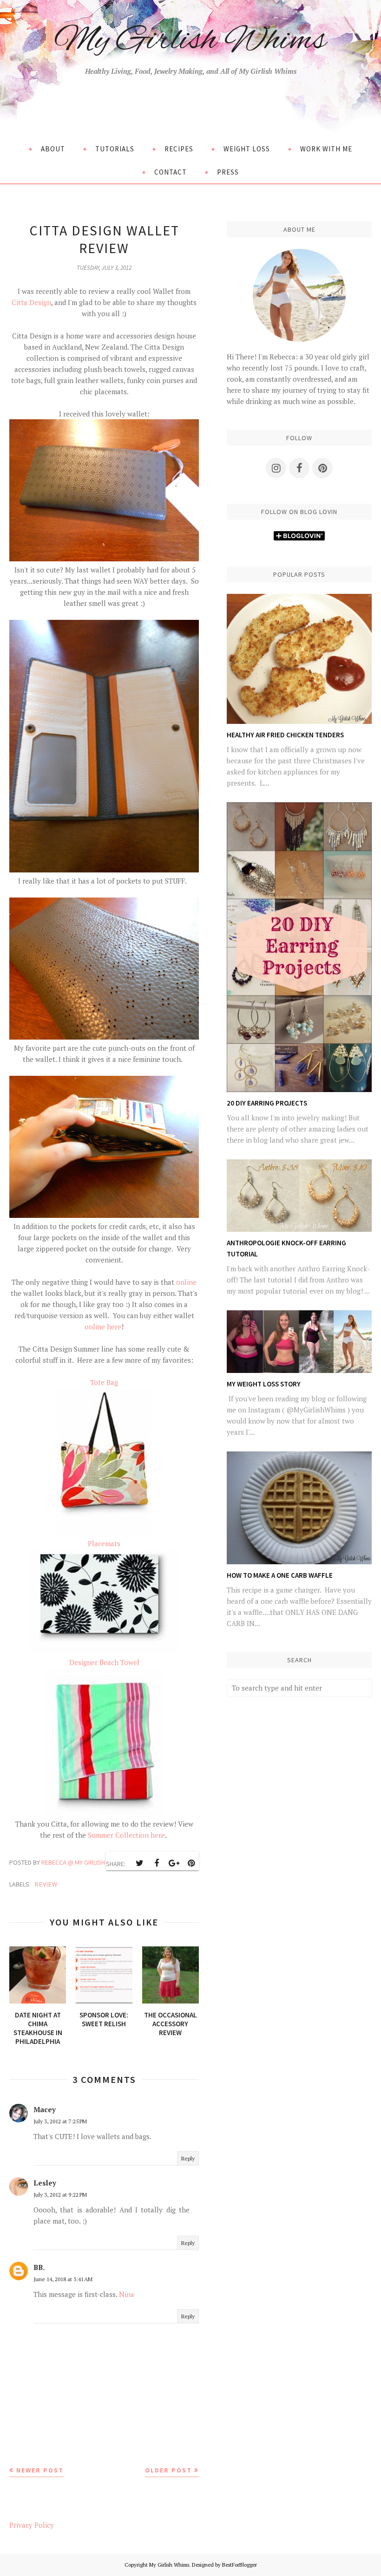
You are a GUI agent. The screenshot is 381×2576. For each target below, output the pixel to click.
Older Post (168, 2470)
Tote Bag (104, 1382)
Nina (127, 2294)
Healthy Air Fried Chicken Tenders (285, 735)
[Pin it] (191, 1863)
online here (103, 1327)
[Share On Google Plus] (174, 1863)
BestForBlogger (240, 2565)
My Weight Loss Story (264, 1384)
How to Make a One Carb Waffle (280, 1575)
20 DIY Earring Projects (267, 1103)
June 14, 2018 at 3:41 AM (63, 2279)
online (186, 1282)
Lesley (45, 2183)
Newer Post (40, 2470)
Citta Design (31, 302)
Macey (45, 2109)
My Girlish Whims (190, 41)
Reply (188, 2158)
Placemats (104, 1543)
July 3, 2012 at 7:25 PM (60, 2121)
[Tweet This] (139, 1863)
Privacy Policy (32, 2525)
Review (46, 1884)
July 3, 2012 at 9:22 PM (60, 2195)
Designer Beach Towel (104, 1662)
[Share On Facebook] (157, 1863)
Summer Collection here (126, 1835)
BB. (39, 2267)
